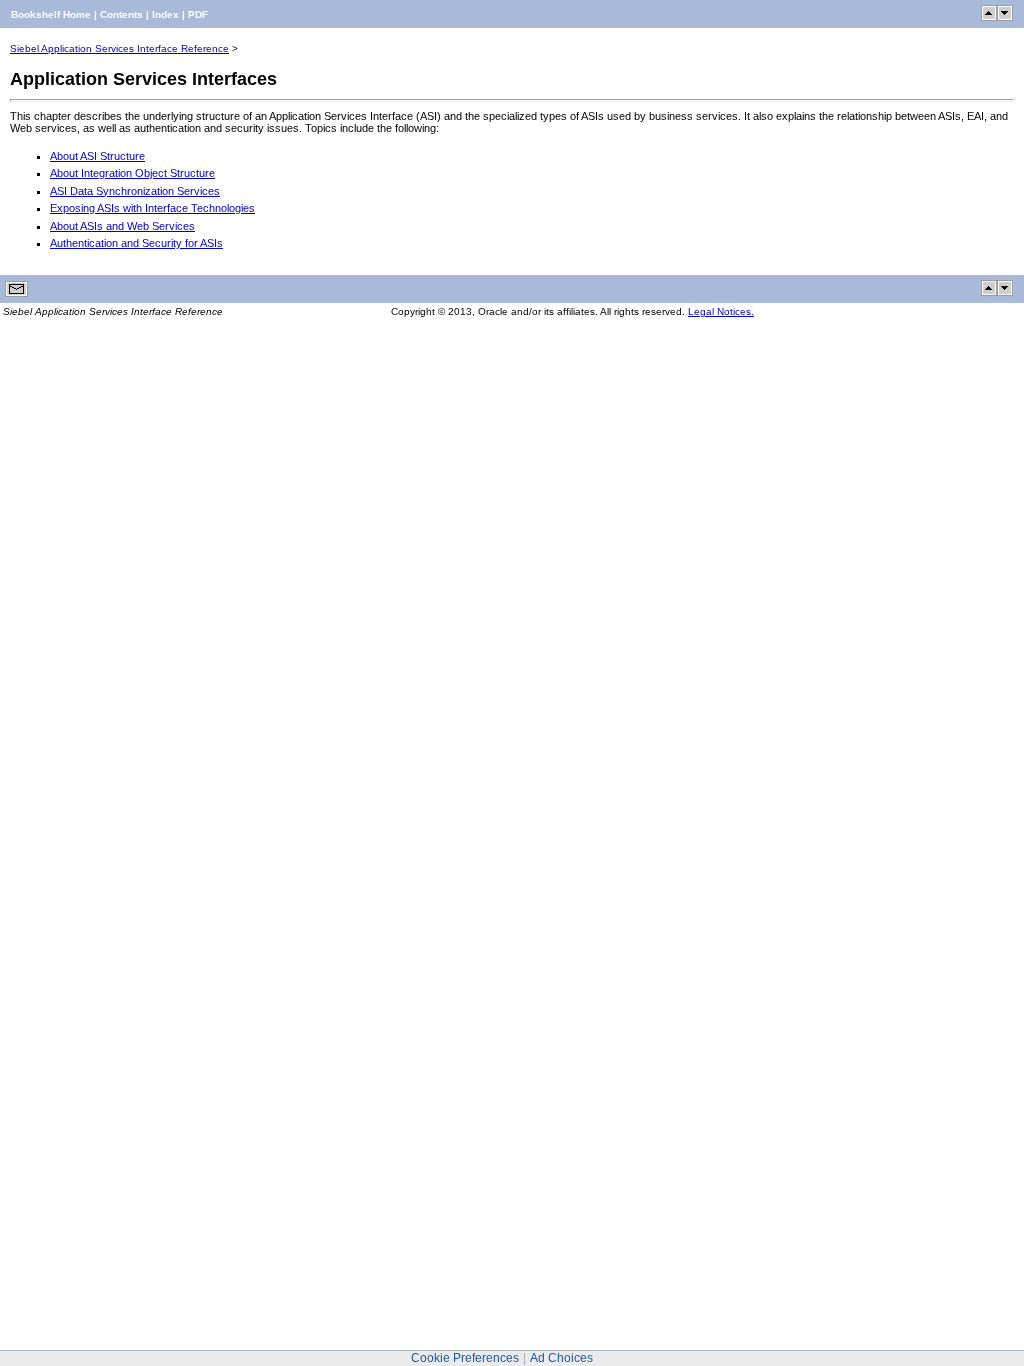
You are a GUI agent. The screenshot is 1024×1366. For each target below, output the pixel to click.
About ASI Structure (97, 156)
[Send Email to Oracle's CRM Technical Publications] (16, 293)
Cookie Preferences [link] (465, 1358)
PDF (198, 14)
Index (165, 14)
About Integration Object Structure (132, 173)
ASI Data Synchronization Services (135, 191)
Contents (121, 14)
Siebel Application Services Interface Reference (119, 48)
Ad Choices (561, 1358)
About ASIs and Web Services (122, 226)
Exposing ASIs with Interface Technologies (152, 208)
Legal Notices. (721, 311)
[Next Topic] (1005, 17)
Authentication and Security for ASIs (136, 243)
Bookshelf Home (51, 14)
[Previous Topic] (989, 17)
